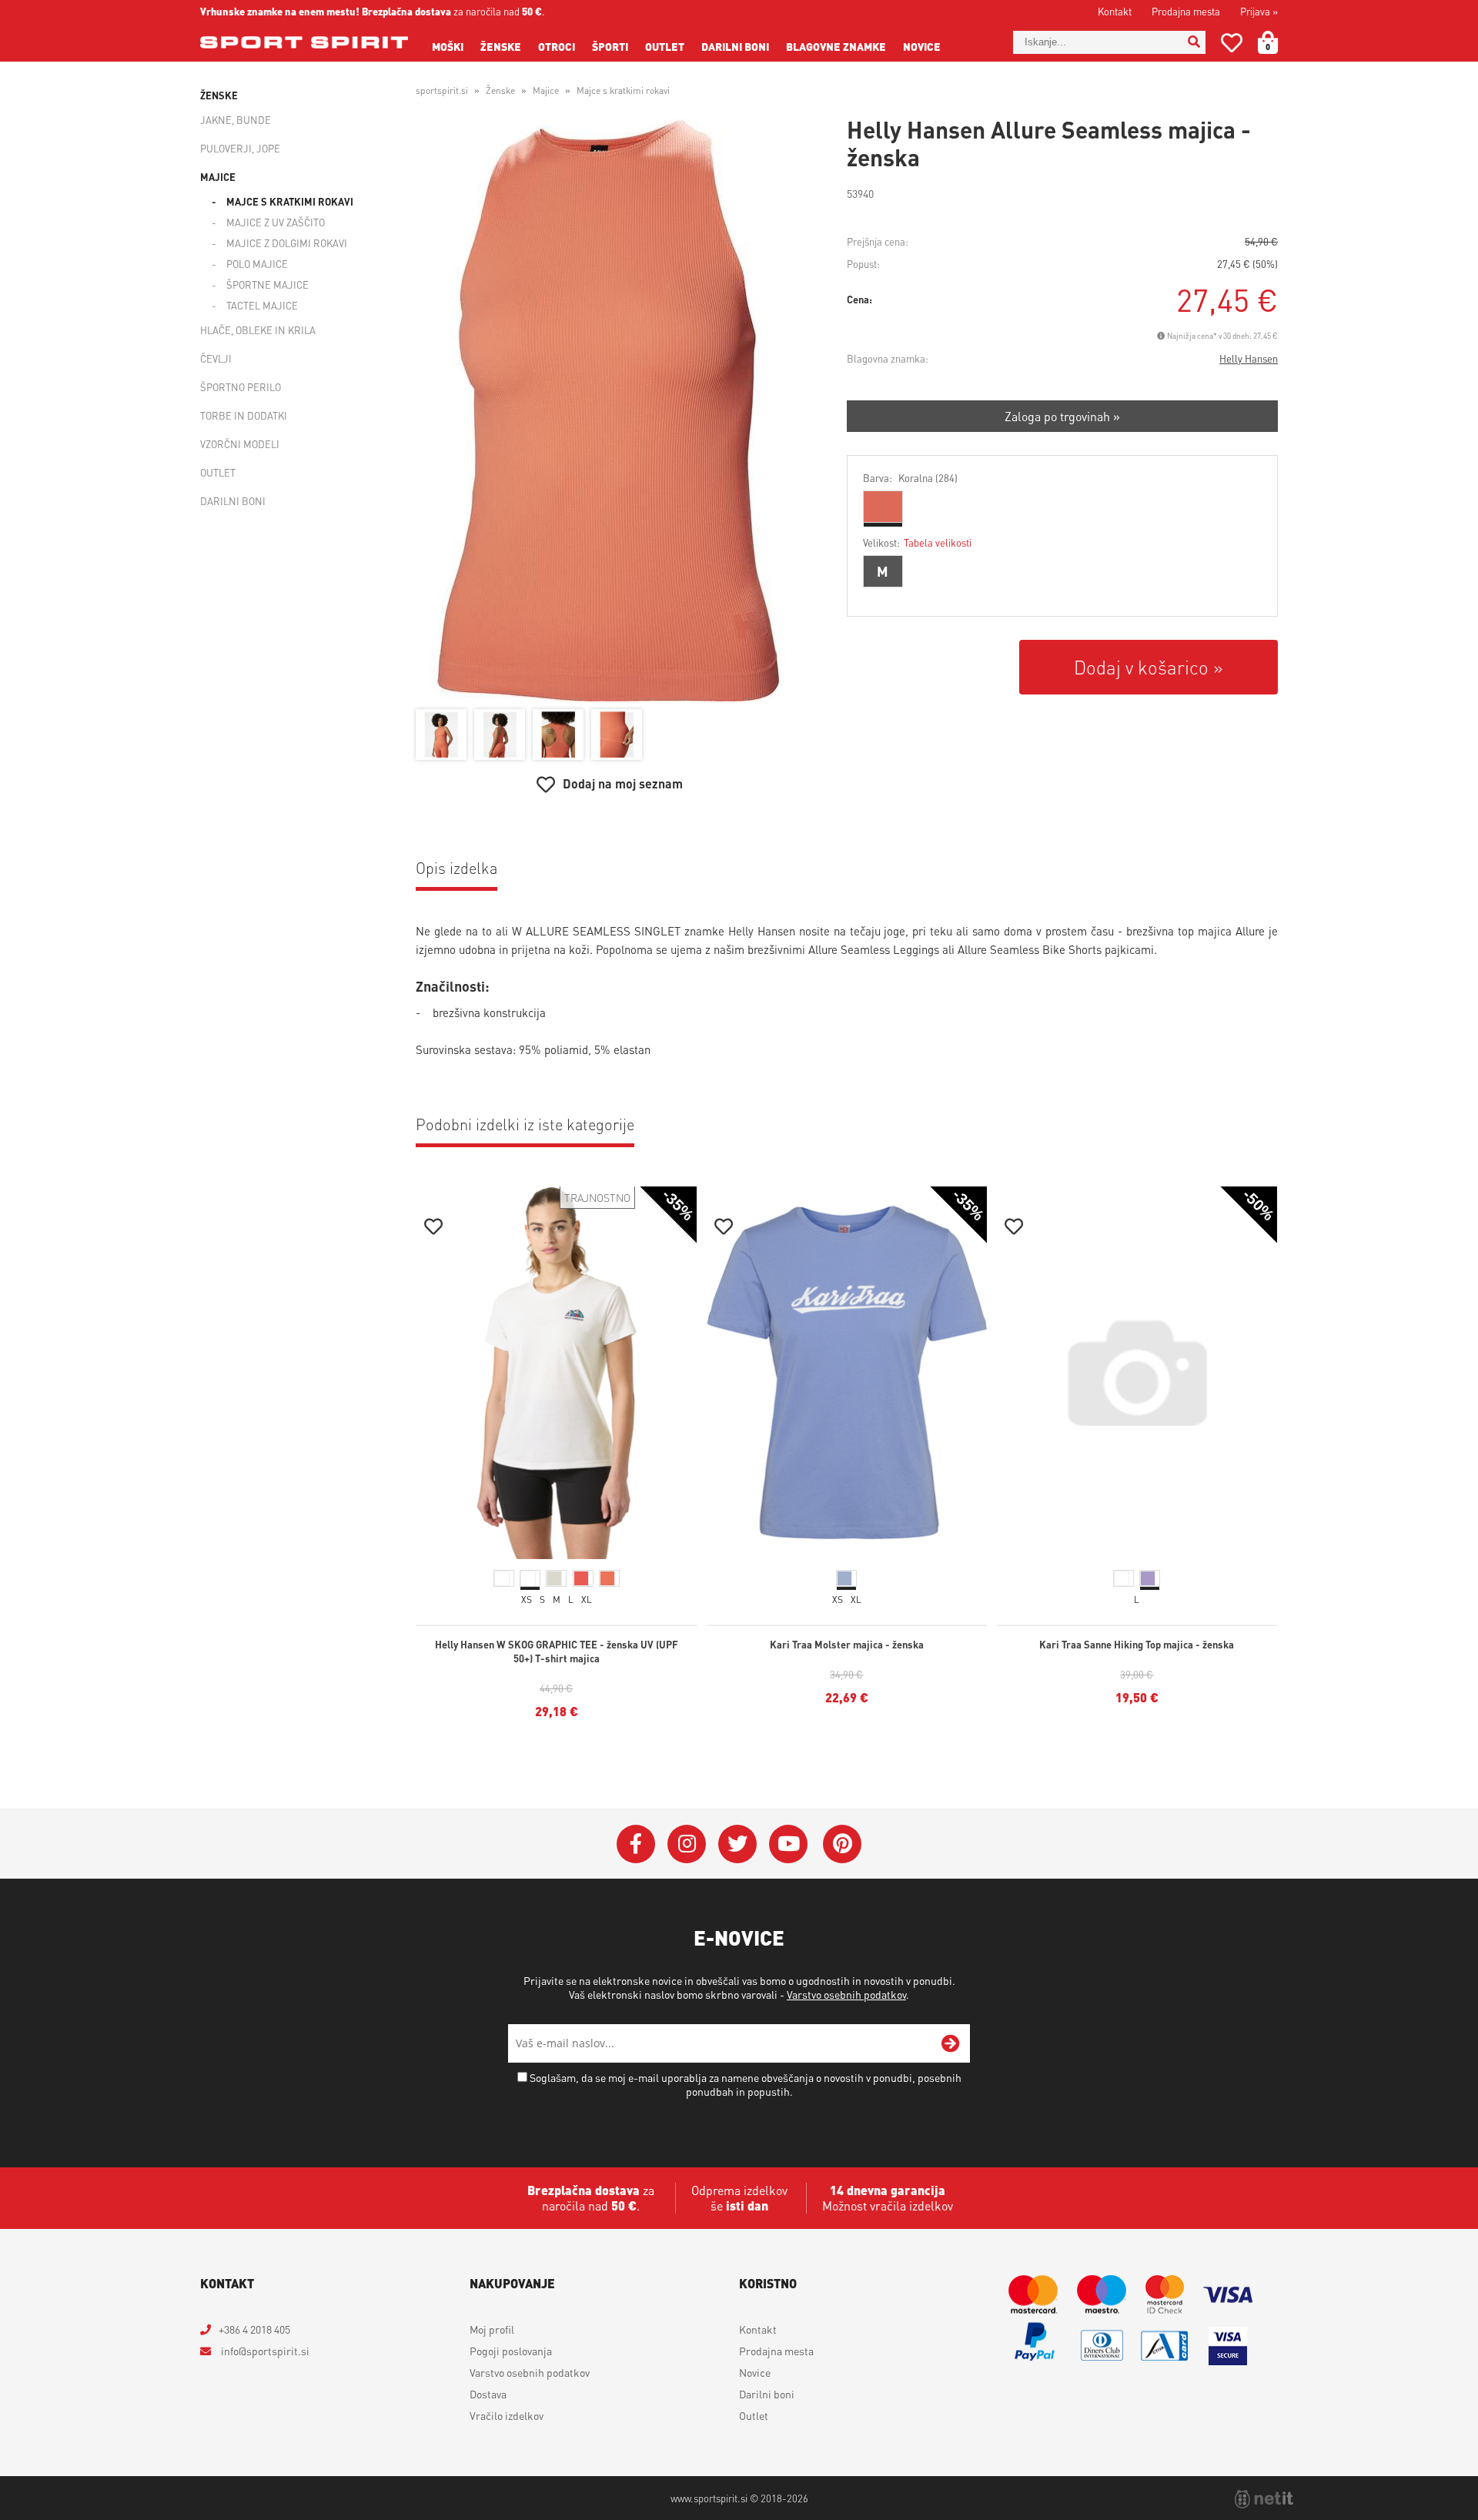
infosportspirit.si (264, 2351)
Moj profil (492, 2329)
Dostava (488, 2394)
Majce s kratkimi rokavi (290, 201)
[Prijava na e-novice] (951, 2043)
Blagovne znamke (836, 46)
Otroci (557, 46)
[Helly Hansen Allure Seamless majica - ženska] (610, 410)
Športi (610, 46)
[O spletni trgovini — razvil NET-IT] (1264, 2499)
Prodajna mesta (1186, 11)
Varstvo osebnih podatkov (846, 1994)
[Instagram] (687, 1844)
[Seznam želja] (1232, 46)
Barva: (910, 478)
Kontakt (1115, 11)
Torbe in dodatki (244, 415)
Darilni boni (735, 46)
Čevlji (216, 358)
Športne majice (268, 284)
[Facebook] (636, 1844)
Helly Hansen (1249, 358)
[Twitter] (737, 1844)
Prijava (1259, 11)
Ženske (501, 46)
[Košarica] (1277, 42)
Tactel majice (262, 305)
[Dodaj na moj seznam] (433, 1228)
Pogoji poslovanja (511, 2351)
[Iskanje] (1194, 42)
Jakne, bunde (236, 120)
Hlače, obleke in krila (258, 330)
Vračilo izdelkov (507, 2415)
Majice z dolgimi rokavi (287, 243)
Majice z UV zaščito (276, 222)
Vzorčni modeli (240, 444)
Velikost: (917, 542)
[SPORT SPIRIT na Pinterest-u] (842, 1844)
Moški (448, 46)
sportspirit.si (442, 90)
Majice (218, 177)
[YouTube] (788, 1844)
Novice (922, 46)
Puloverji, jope (240, 148)
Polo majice (257, 264)
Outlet (665, 46)
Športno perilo (241, 387)
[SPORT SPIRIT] (304, 42)
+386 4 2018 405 (254, 2329)
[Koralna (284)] (883, 507)
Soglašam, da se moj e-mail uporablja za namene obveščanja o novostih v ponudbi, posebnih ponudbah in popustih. (746, 2084)
